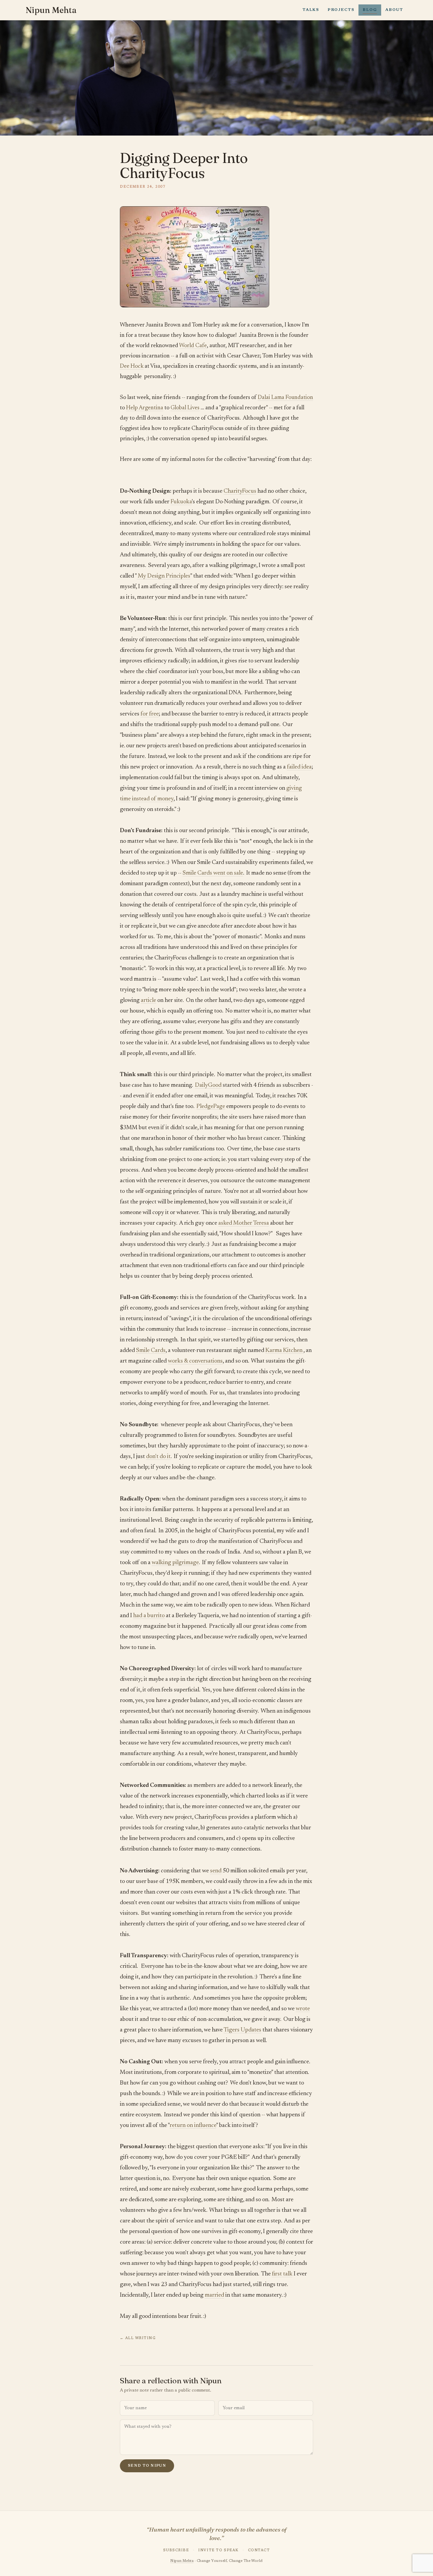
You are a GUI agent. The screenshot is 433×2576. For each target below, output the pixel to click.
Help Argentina (145, 408)
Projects (341, 10)
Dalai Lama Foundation (285, 398)
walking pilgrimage (175, 1563)
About (394, 10)
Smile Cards (151, 1350)
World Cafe (193, 346)
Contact (259, 2550)
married (214, 2295)
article (148, 1000)
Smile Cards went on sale (213, 873)
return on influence (193, 2125)
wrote (303, 2009)
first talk (282, 2274)
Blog (370, 10)
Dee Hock (132, 366)
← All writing (138, 2338)
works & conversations (195, 1361)
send (216, 1871)
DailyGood (208, 1085)
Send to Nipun (147, 2466)
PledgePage (211, 1106)
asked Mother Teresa (244, 1223)
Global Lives (185, 408)
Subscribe (176, 2550)
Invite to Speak (218, 2550)
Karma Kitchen (284, 1350)
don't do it (158, 1457)
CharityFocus (240, 491)
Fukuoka (181, 502)
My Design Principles (163, 576)
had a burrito (149, 1616)
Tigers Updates (242, 2030)
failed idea (299, 767)
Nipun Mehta (51, 10)
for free (150, 714)
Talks (311, 10)
